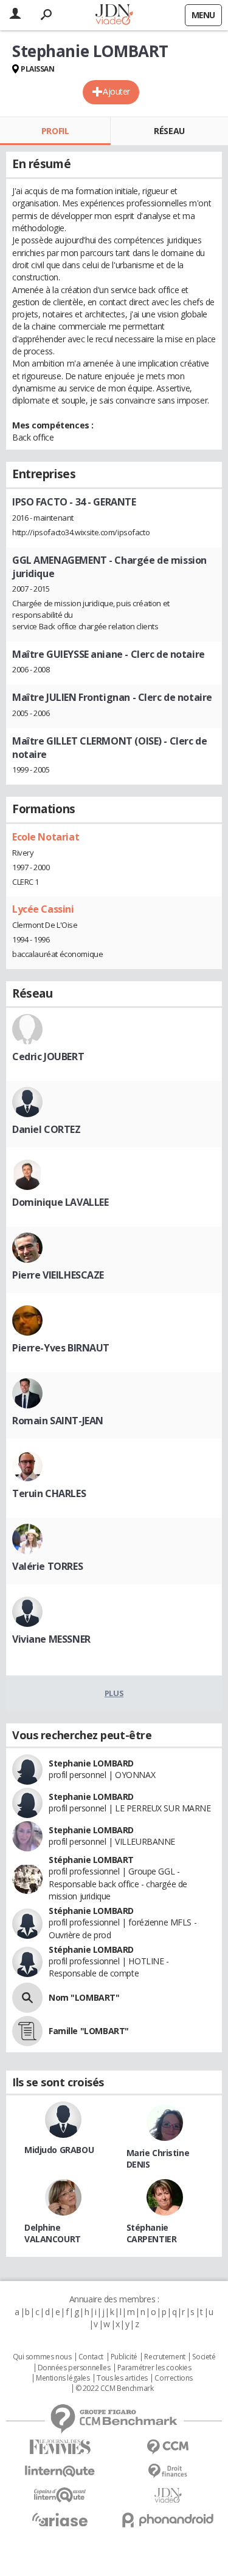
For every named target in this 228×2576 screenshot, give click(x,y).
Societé (204, 2357)
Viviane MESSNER (51, 1639)
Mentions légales (63, 2378)
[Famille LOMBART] (27, 2031)
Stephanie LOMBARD (91, 1763)
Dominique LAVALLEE (60, 1202)
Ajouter (116, 91)
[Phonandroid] (168, 2520)
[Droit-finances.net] (168, 2471)
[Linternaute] (60, 2471)
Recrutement (164, 2357)
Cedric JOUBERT (48, 1056)
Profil (55, 131)
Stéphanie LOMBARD (91, 1911)
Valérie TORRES (47, 1566)
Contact (91, 2357)
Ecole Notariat (46, 837)
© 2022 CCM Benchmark (115, 2388)
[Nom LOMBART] (27, 1998)
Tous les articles (122, 2378)
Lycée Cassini (43, 909)
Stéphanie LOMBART (91, 1860)
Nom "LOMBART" (84, 1997)
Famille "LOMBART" (89, 2031)
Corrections (173, 2378)
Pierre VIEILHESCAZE (58, 1275)
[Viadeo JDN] (168, 2496)
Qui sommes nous (42, 2357)
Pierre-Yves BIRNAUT (61, 1348)
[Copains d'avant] (60, 2495)
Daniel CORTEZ (47, 1129)
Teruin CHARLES (49, 1493)
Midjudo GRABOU (59, 2150)
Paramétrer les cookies (154, 2368)
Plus (114, 1693)
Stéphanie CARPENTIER (152, 2233)
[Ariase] (60, 2520)
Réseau (169, 131)
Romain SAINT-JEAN (58, 1421)
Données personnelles (74, 2368)
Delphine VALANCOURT (53, 2233)
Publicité (124, 2357)
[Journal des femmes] (60, 2447)
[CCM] (168, 2447)
